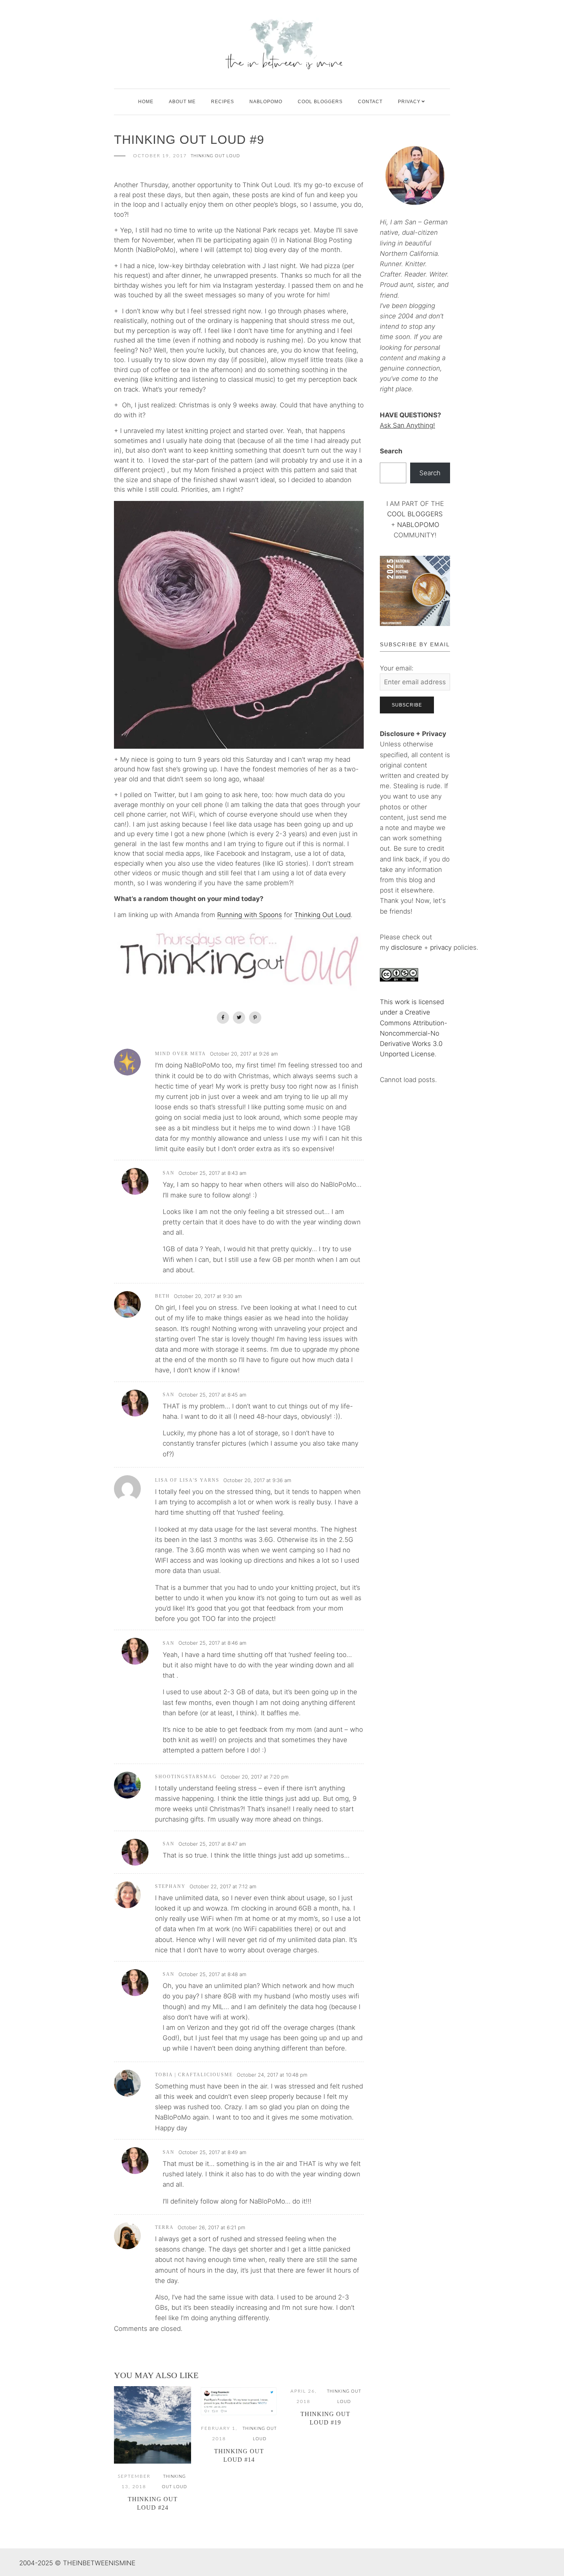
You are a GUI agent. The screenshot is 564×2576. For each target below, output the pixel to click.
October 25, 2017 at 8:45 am (212, 1395)
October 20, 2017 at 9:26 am (244, 1054)
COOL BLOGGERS (320, 102)
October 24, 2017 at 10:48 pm (272, 2075)
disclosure (407, 947)
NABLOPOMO (418, 525)
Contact (370, 102)
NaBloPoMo (266, 102)
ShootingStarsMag (186, 1777)
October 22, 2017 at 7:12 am (223, 1886)
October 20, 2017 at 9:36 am (257, 1480)
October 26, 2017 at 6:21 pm (211, 2227)
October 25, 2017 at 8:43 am (212, 1173)
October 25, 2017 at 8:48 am (212, 1974)
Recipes (223, 102)
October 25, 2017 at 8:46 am (212, 1643)
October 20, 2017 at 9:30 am (208, 1296)
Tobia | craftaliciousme (194, 2075)
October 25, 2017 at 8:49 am (212, 2152)
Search (391, 451)
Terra (164, 2227)
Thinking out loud (215, 156)
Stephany (170, 1886)
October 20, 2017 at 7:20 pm (255, 1777)
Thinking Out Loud (322, 915)
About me (182, 102)
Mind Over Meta (181, 1054)
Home (146, 102)
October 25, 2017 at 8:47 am (212, 1844)
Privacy (409, 102)
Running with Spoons (250, 915)
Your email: (397, 668)
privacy (442, 947)
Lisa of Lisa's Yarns (187, 1480)
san (169, 1173)
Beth (162, 1296)
